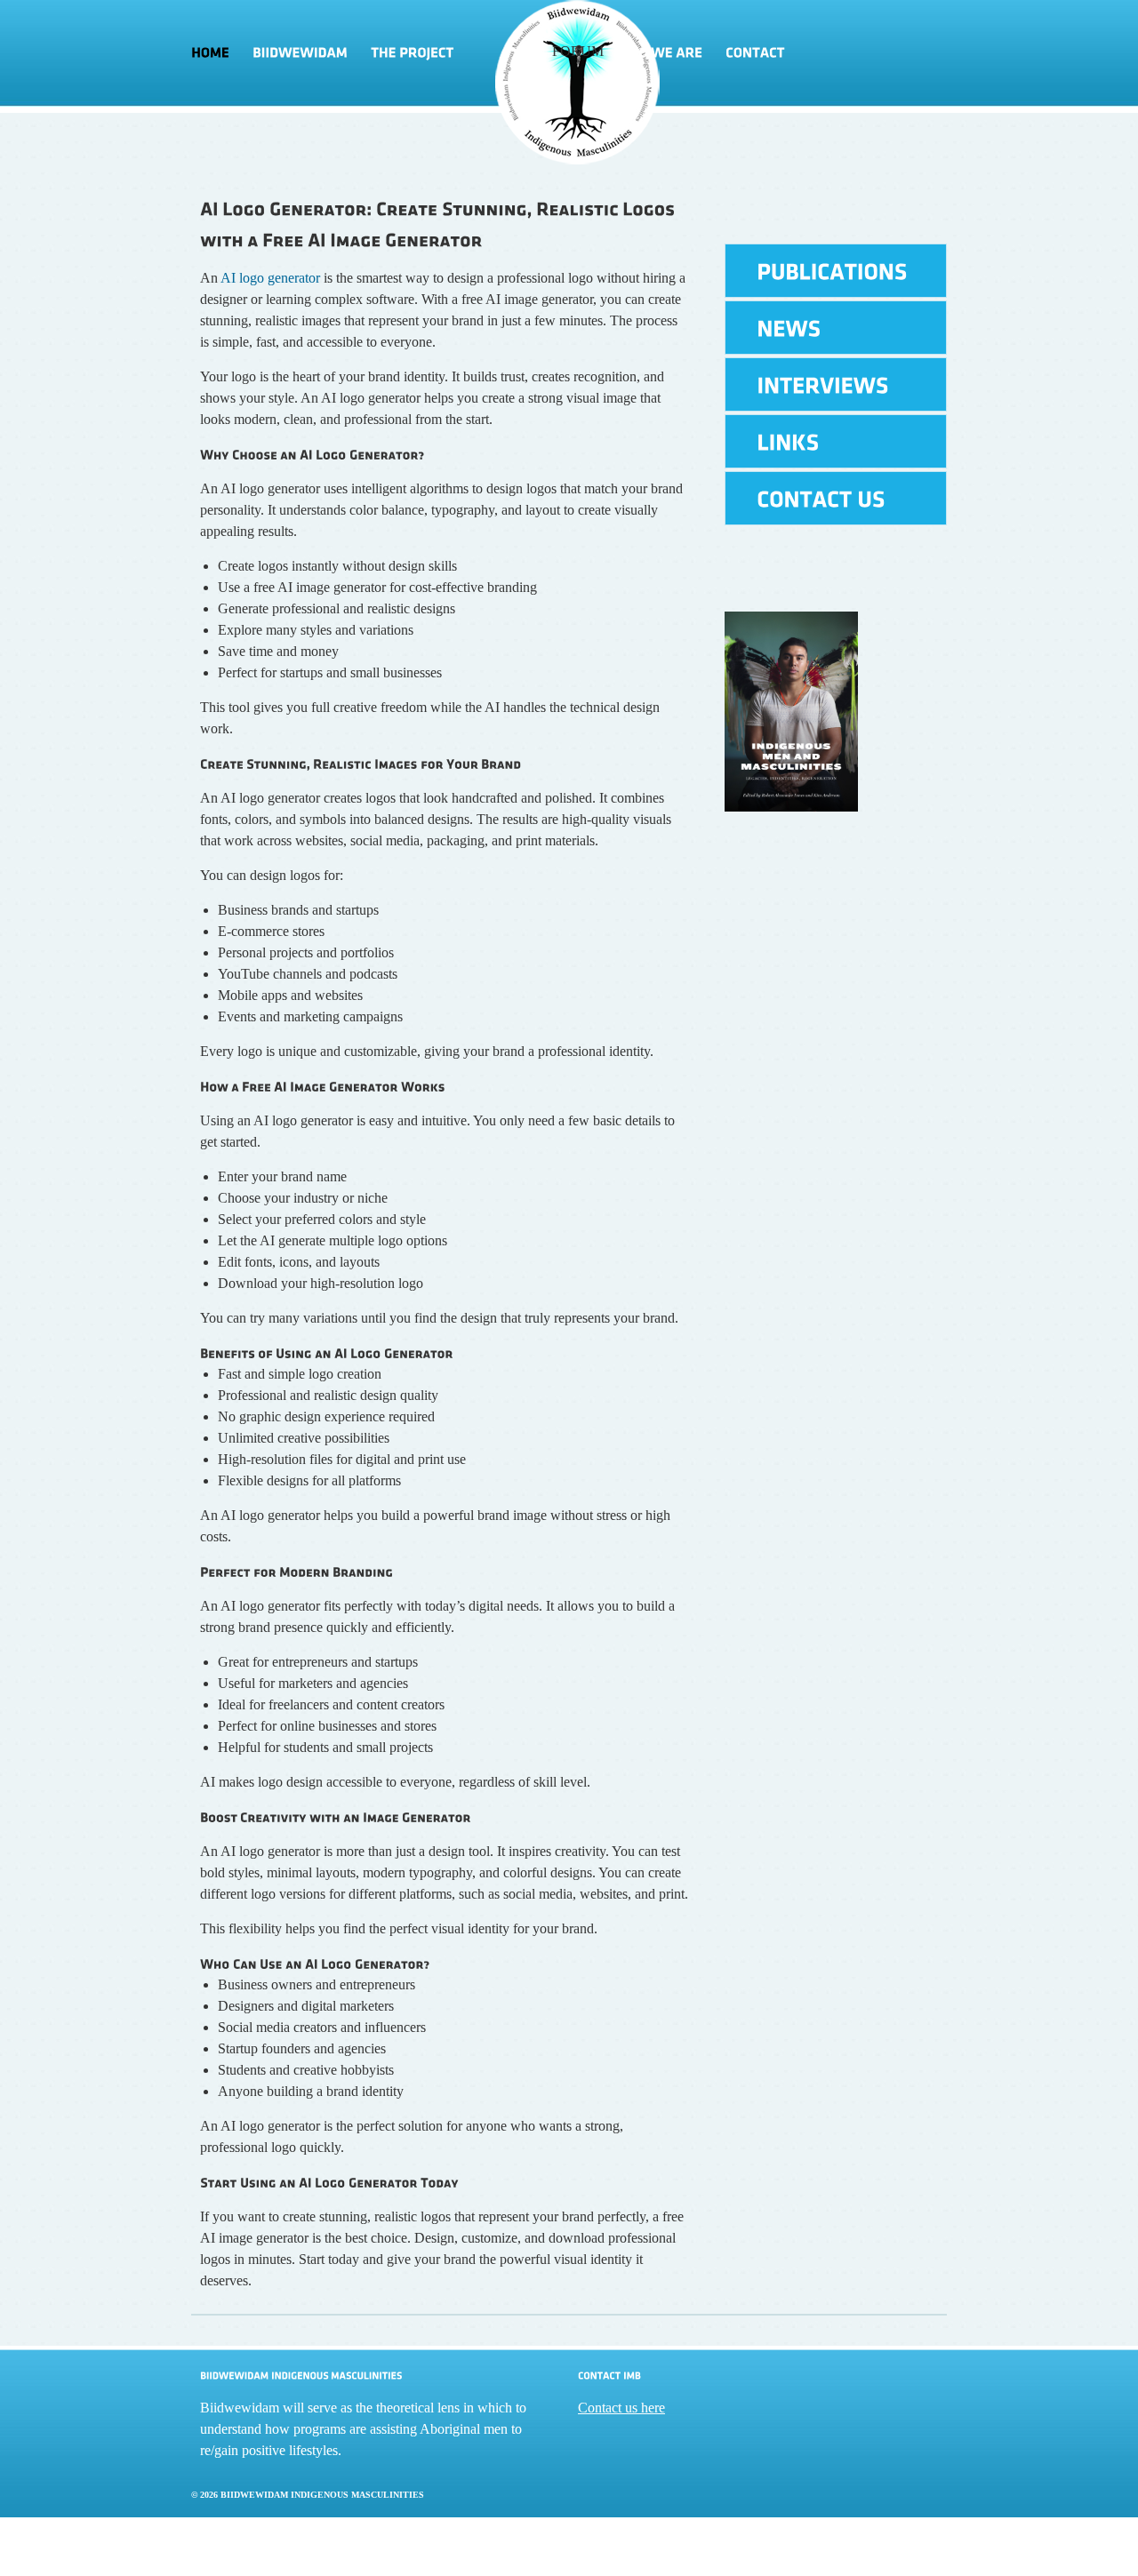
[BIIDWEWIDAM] (300, 53)
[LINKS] (836, 441)
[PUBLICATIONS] (836, 271)
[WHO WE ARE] (659, 53)
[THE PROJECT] (456, 53)
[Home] (216, 53)
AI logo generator (270, 278)
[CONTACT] (755, 53)
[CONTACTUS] (836, 498)
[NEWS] (836, 328)
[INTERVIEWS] (836, 384)
